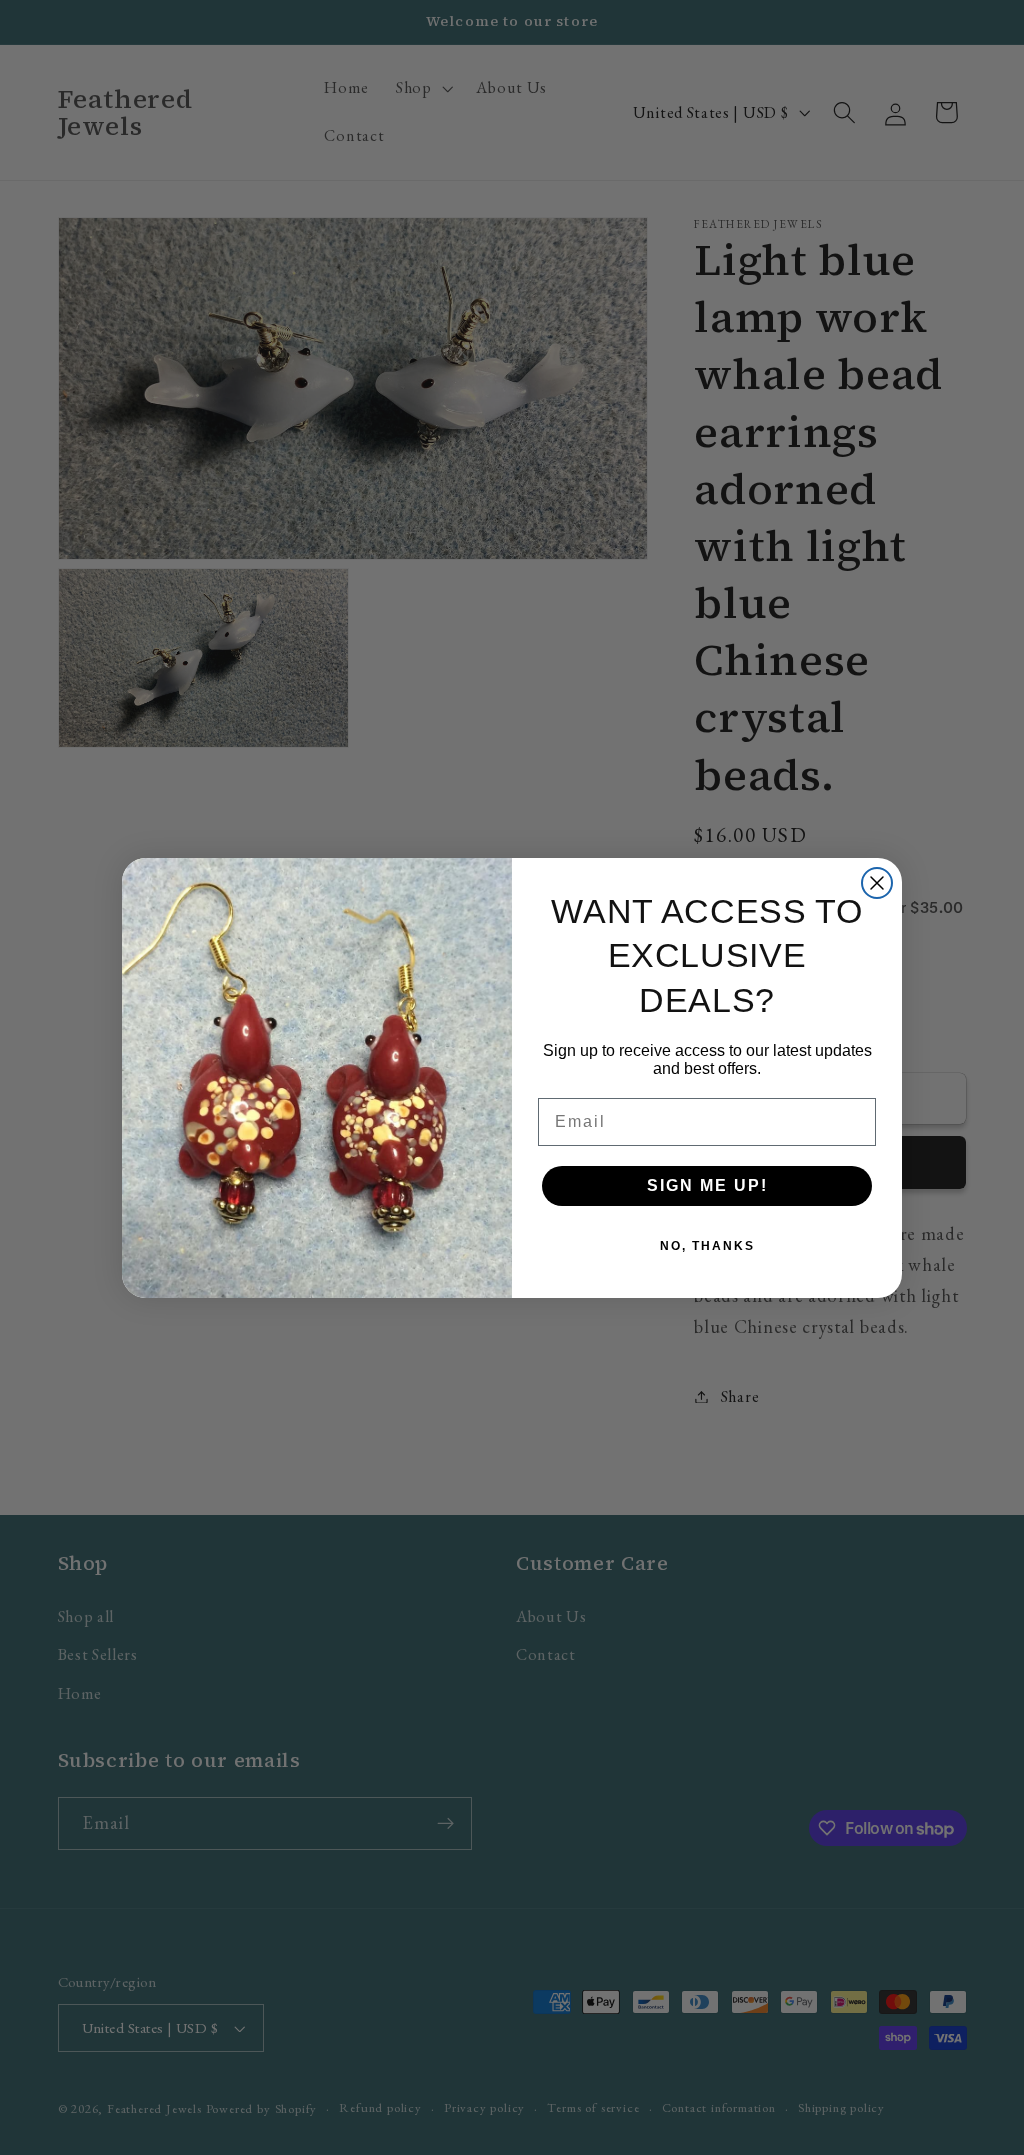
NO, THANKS (707, 1246)
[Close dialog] (877, 883)
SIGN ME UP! (707, 1185)
